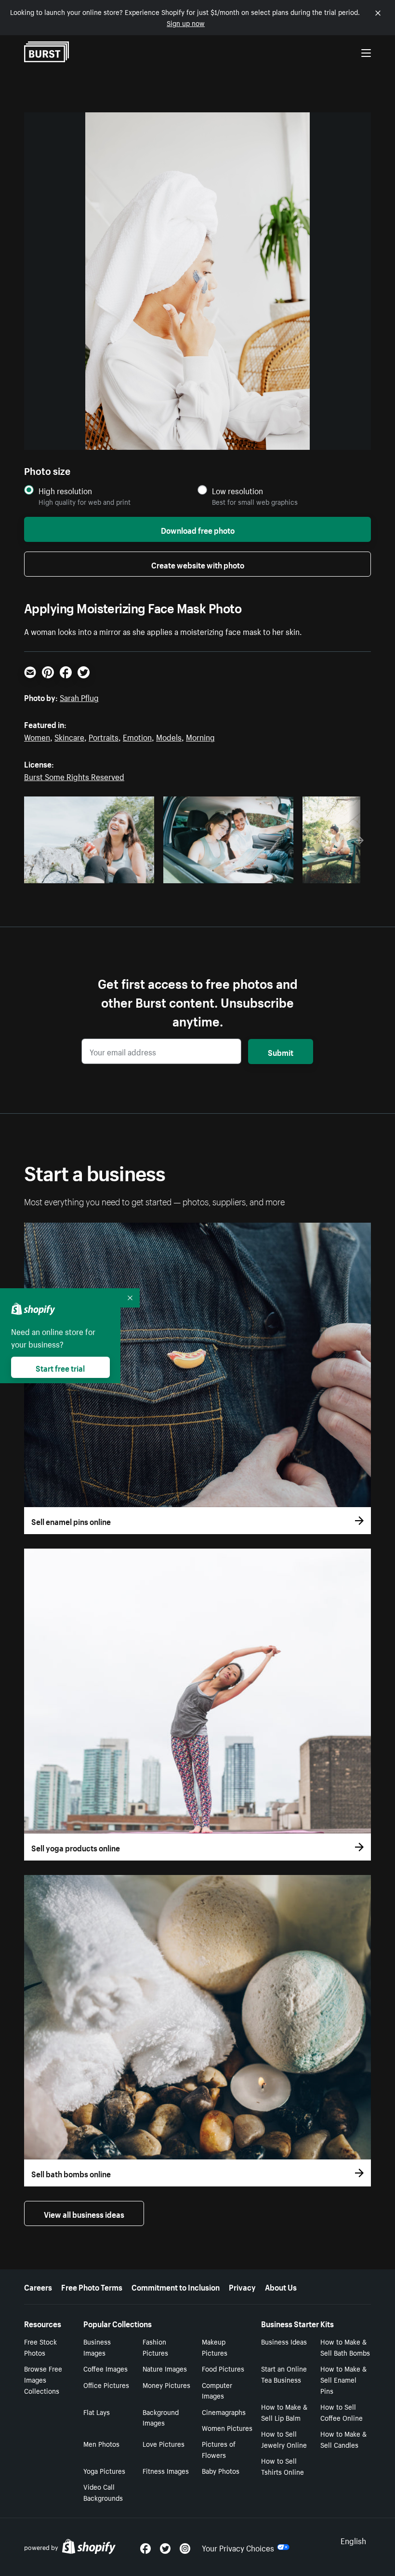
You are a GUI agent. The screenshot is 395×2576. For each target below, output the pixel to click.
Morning (200, 736)
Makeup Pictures (215, 2347)
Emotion (137, 736)
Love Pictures (164, 2443)
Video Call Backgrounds (103, 2492)
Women (37, 736)
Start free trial (60, 1367)
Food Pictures (223, 2368)
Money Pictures (166, 2385)
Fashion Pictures (155, 2347)
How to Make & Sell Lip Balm (284, 2412)
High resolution (65, 491)
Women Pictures (227, 2428)
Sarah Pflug (79, 697)
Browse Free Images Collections (43, 2379)
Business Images (97, 2347)
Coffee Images (105, 2368)
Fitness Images (166, 2470)
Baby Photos (221, 2470)
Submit (281, 1052)
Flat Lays (97, 2412)
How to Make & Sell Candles (343, 2439)
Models (169, 736)
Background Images (161, 2417)
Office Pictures (106, 2385)
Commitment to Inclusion (176, 2286)
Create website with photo (198, 564)
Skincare (69, 736)
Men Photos (101, 2443)
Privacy (242, 2286)
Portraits (104, 736)
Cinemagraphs (224, 2412)
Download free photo (198, 529)
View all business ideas (84, 2213)
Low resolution (237, 491)
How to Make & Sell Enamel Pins (343, 2379)
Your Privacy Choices (238, 2547)
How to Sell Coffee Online (342, 2412)
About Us (281, 2286)
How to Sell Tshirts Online (283, 2466)
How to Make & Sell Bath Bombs (345, 2347)
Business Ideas (284, 2341)
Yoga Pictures (104, 2470)
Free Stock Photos (40, 2347)
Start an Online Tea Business (284, 2374)
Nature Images (165, 2368)
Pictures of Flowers (219, 2449)
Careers (38, 2286)
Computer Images (217, 2390)
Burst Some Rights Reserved (74, 776)
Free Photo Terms (92, 2286)
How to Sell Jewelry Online (284, 2439)
